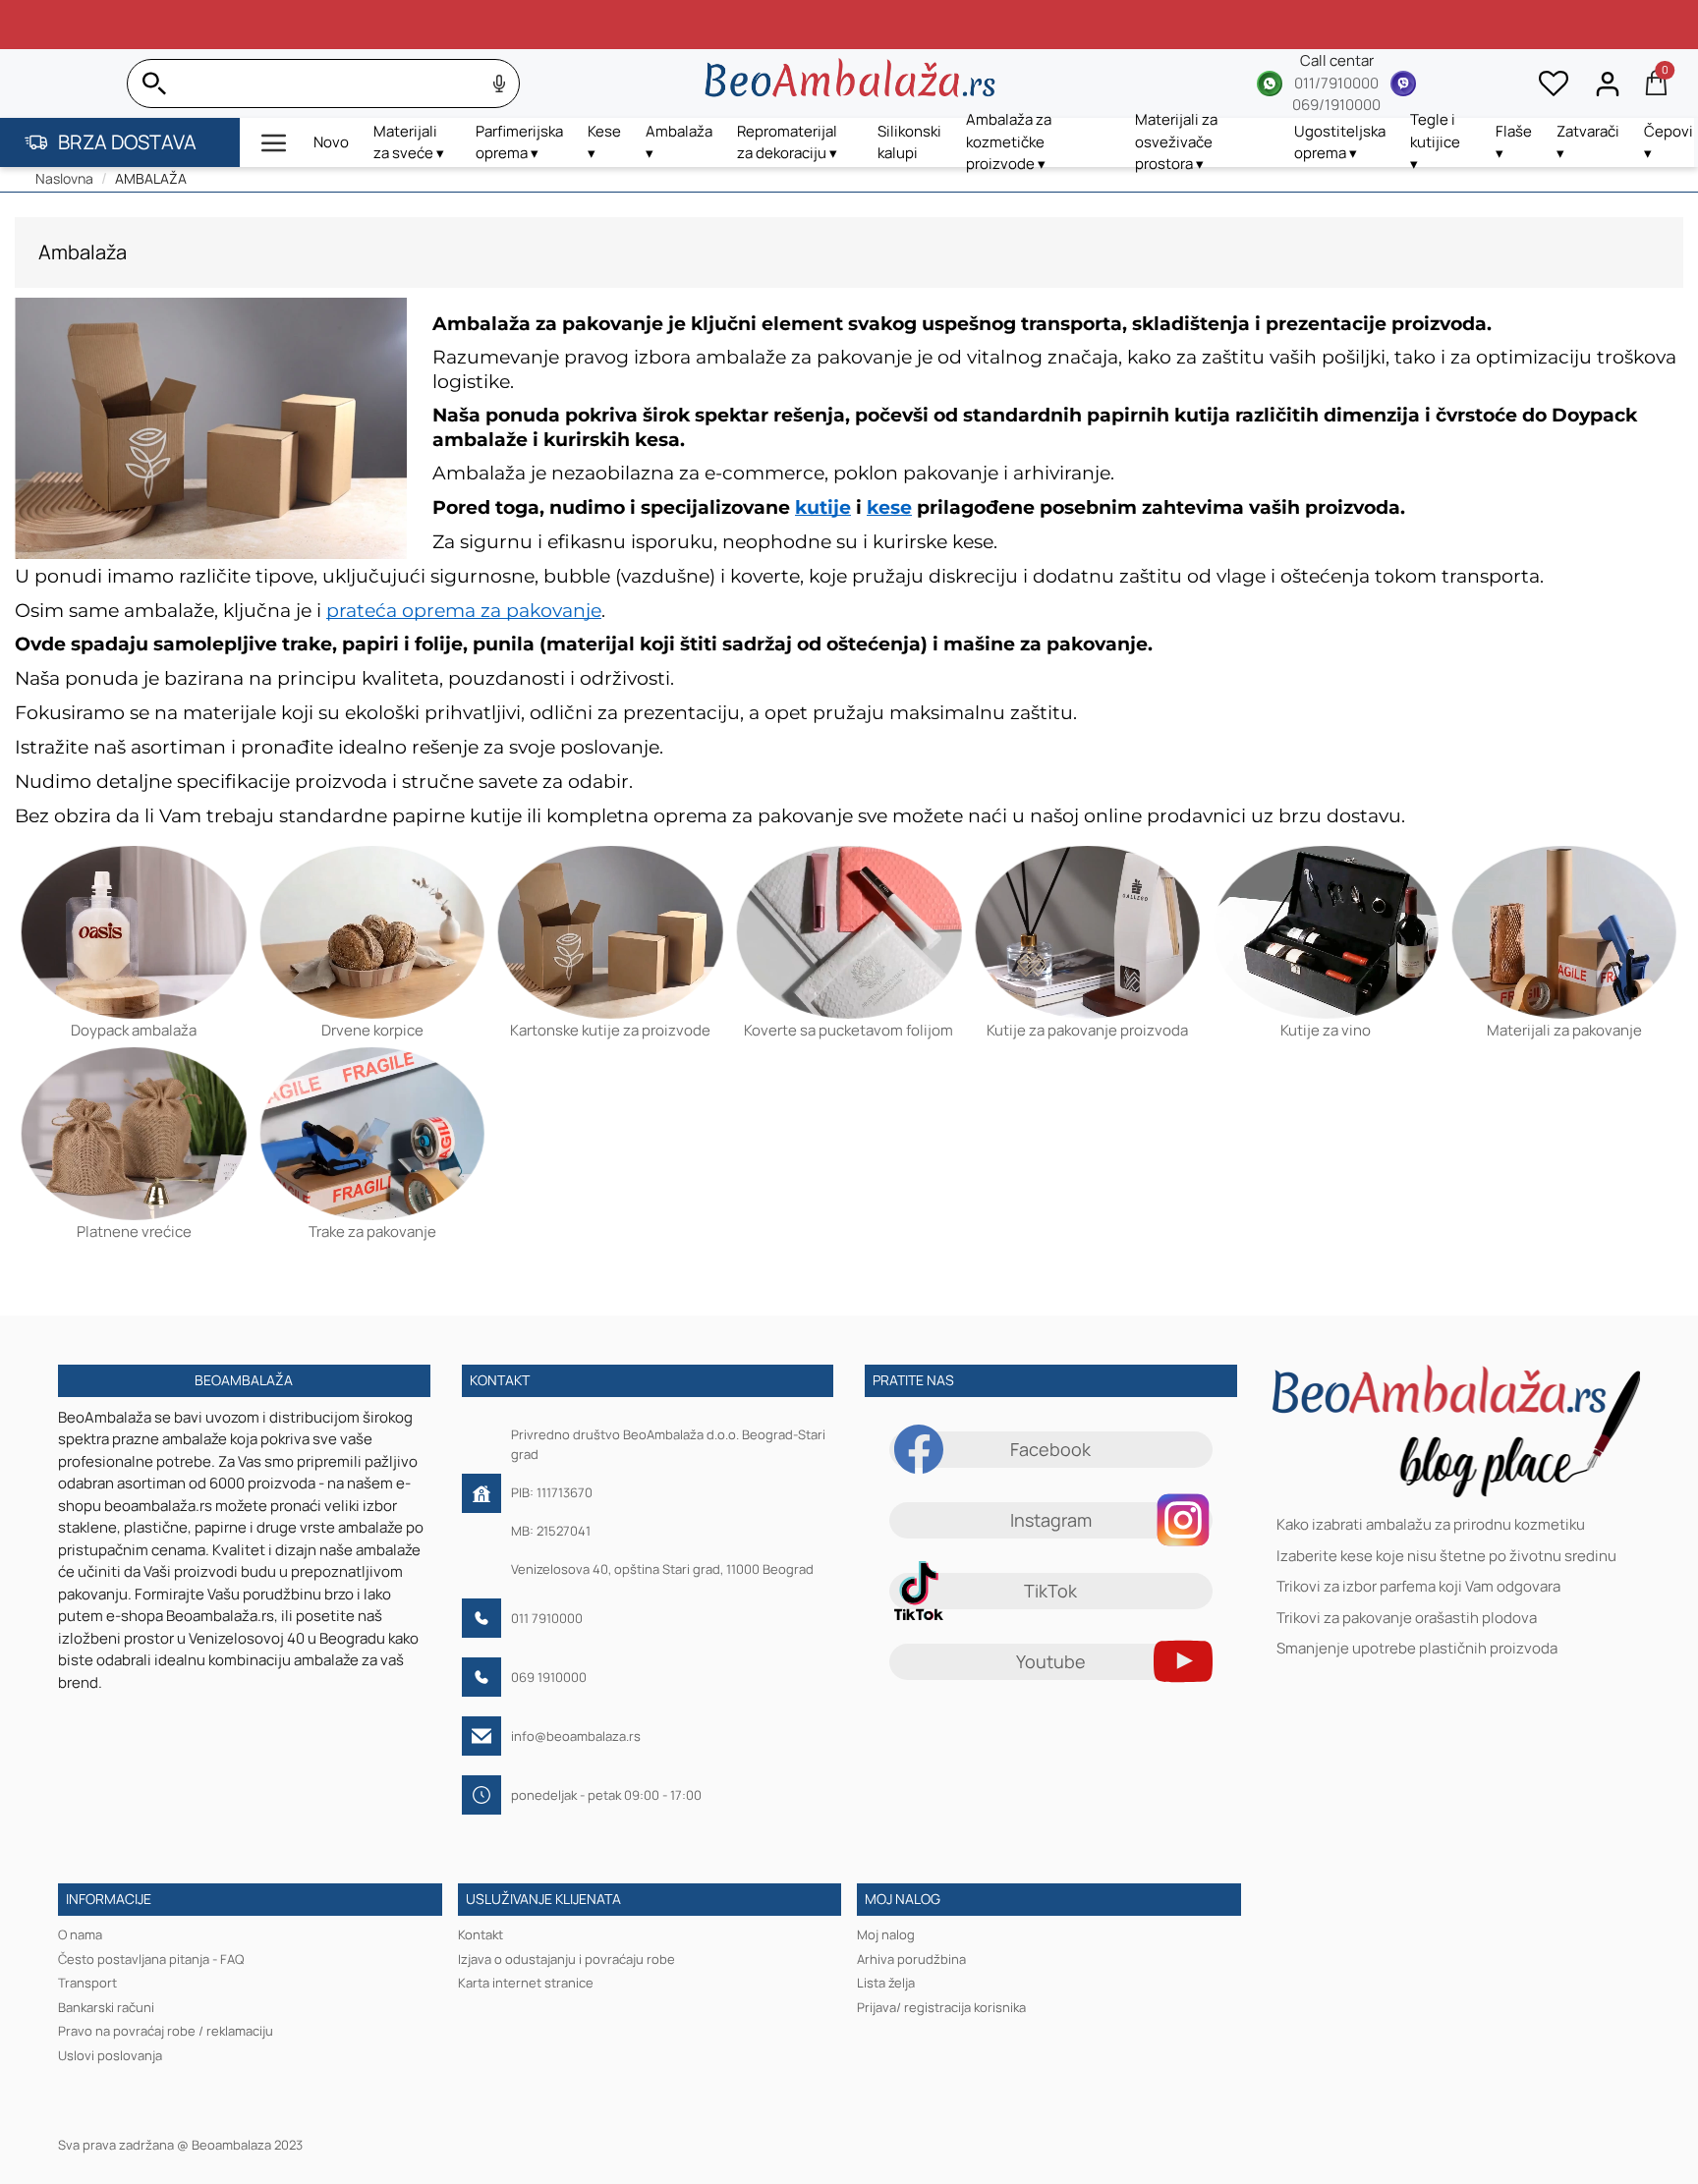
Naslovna (64, 178)
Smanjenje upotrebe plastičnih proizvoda (1417, 1649)
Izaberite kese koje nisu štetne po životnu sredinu (1446, 1556)
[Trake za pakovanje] (373, 1134)
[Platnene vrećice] (134, 1134)
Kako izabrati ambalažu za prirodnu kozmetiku (1431, 1525)
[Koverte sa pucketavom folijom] (849, 931)
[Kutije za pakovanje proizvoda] (1087, 931)
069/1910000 (1336, 105)
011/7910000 (1336, 83)
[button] (274, 142)
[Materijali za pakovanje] (1564, 931)
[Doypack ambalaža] (134, 931)
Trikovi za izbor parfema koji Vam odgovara (1418, 1587)
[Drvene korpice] (373, 931)
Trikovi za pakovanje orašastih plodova (1407, 1618)
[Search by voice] (499, 84)
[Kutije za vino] (1326, 931)
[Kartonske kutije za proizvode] (611, 931)
